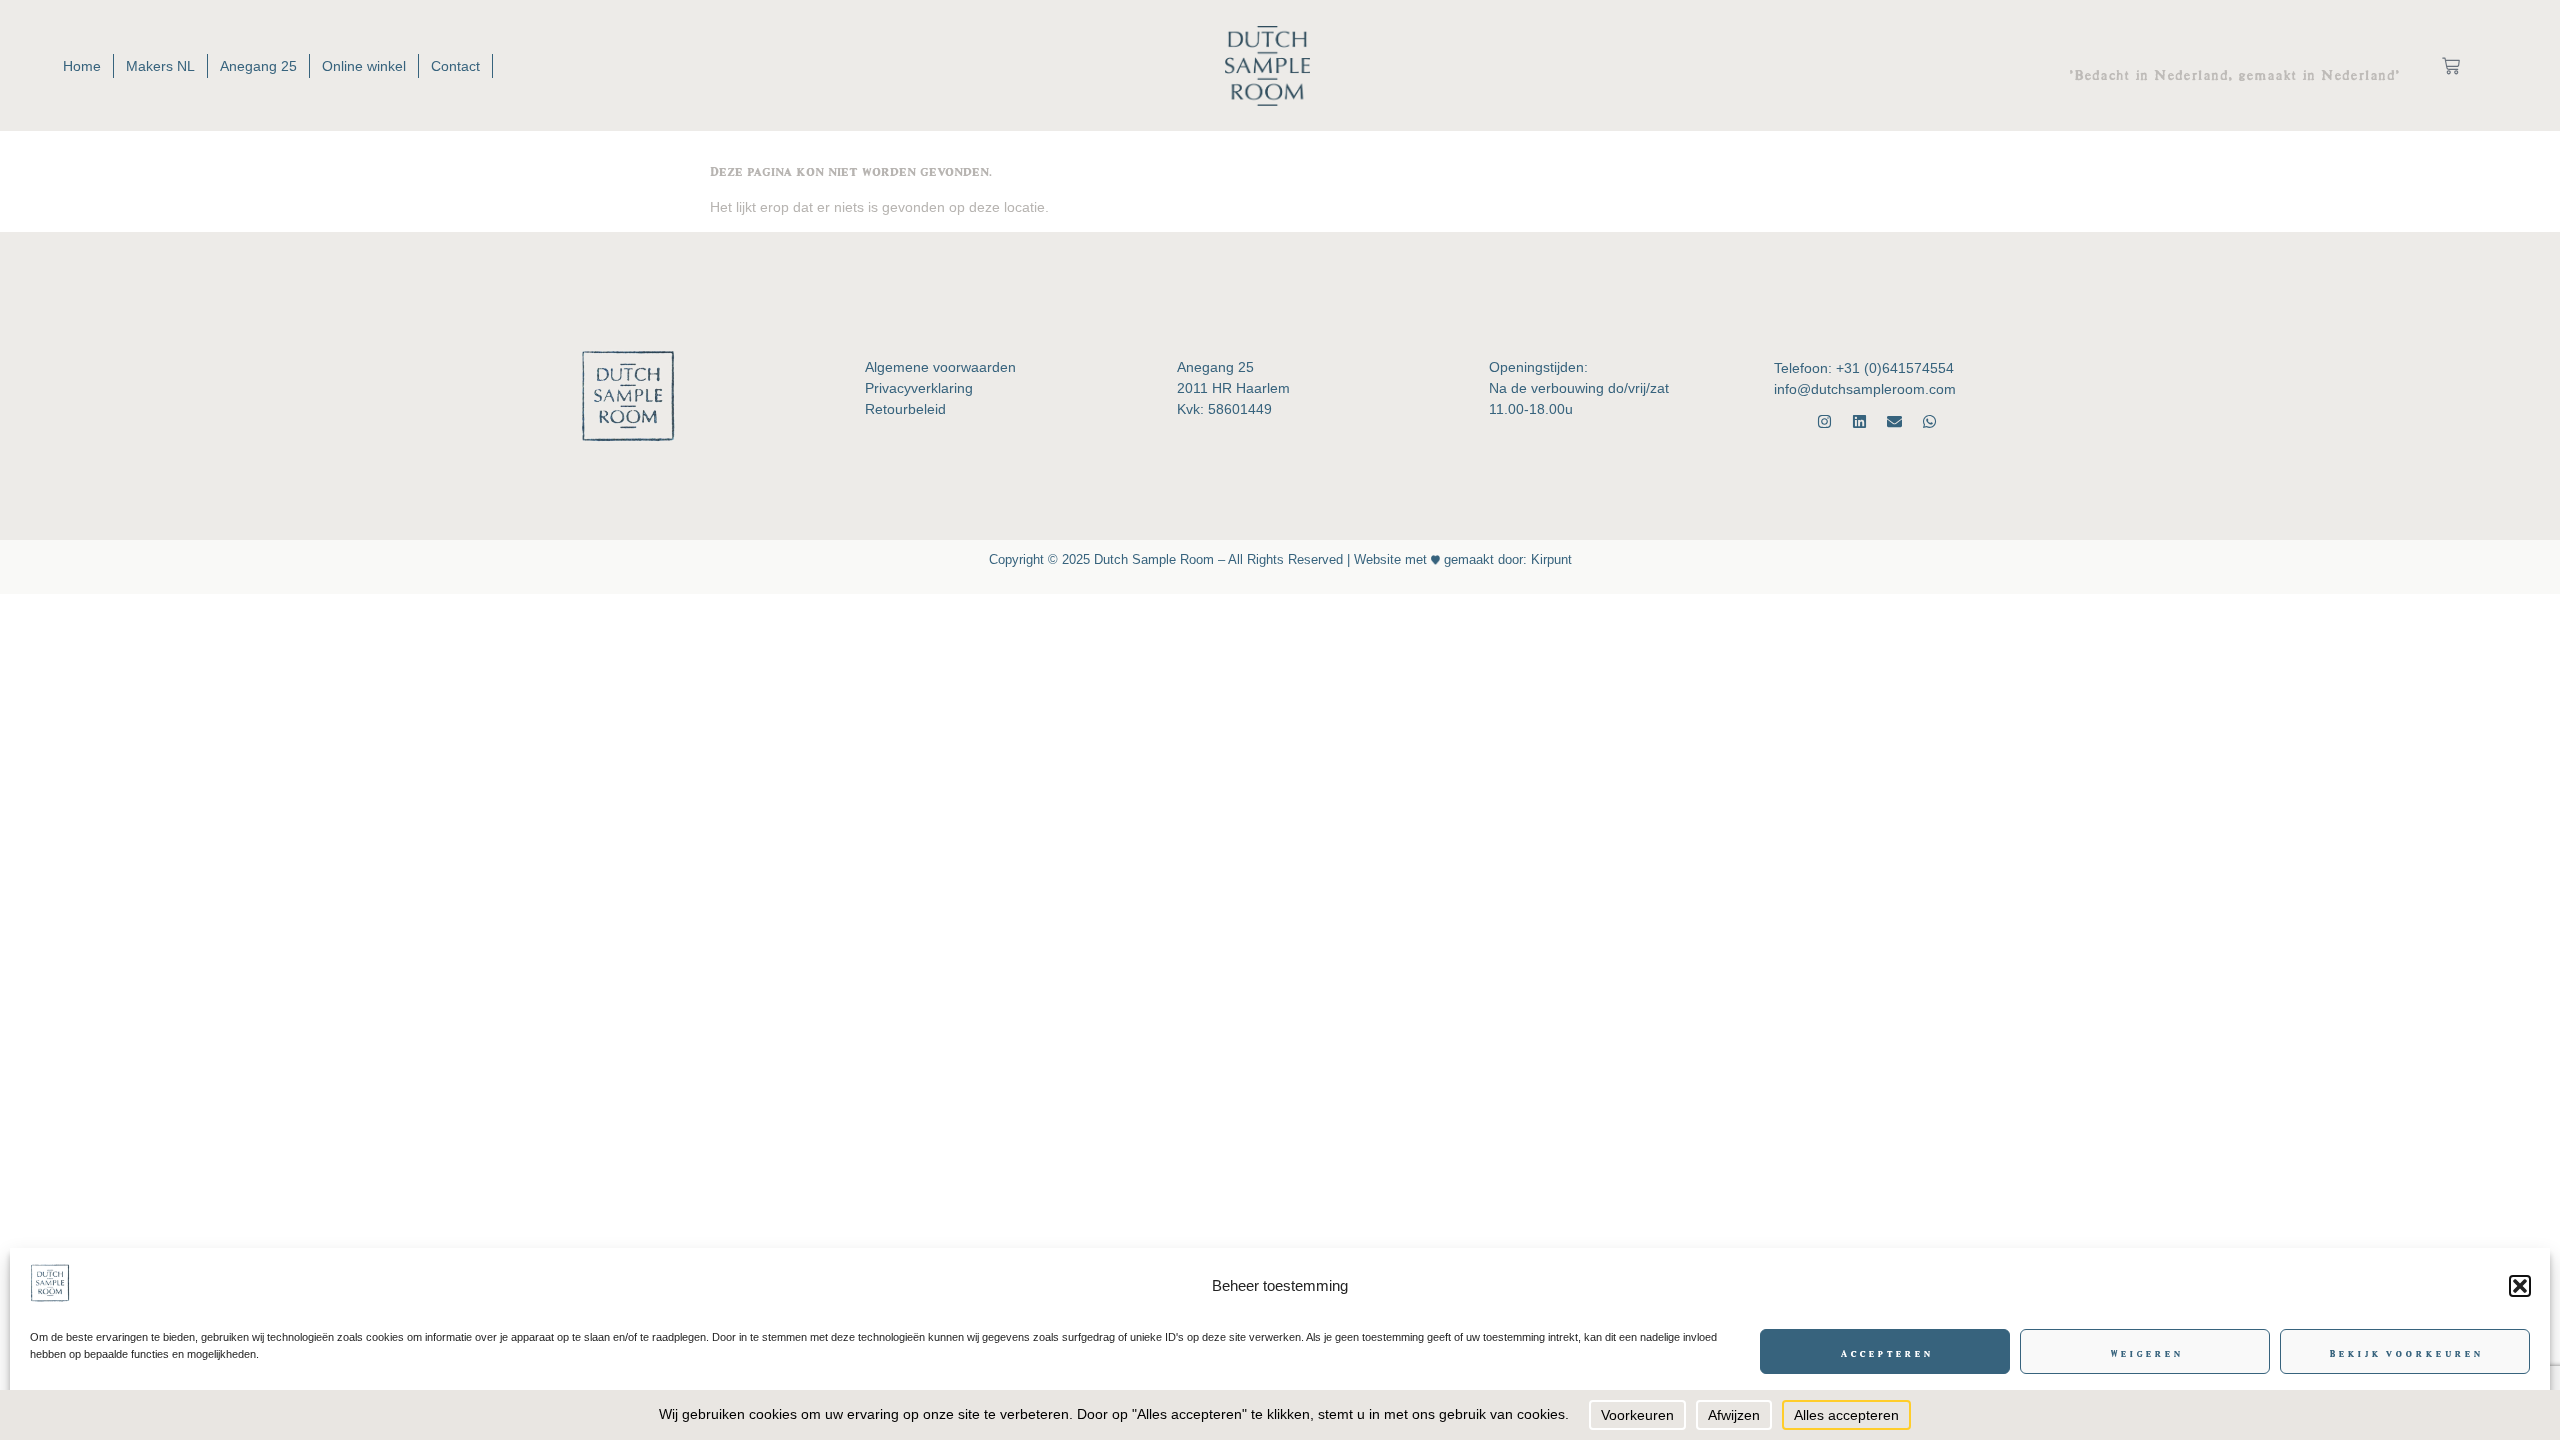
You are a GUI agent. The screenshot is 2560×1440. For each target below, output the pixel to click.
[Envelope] (1894, 421)
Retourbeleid (905, 409)
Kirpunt (1549, 559)
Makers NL (160, 66)
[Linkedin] (1859, 421)
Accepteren (1885, 1352)
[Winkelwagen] (2451, 66)
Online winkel (364, 66)
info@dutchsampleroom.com (1865, 389)
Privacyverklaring (919, 388)
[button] (2520, 1286)
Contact (455, 66)
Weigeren (2145, 1352)
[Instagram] (1824, 421)
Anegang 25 (258, 66)
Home (82, 66)
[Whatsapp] (1929, 421)
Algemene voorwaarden (940, 367)
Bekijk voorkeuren (2405, 1352)
